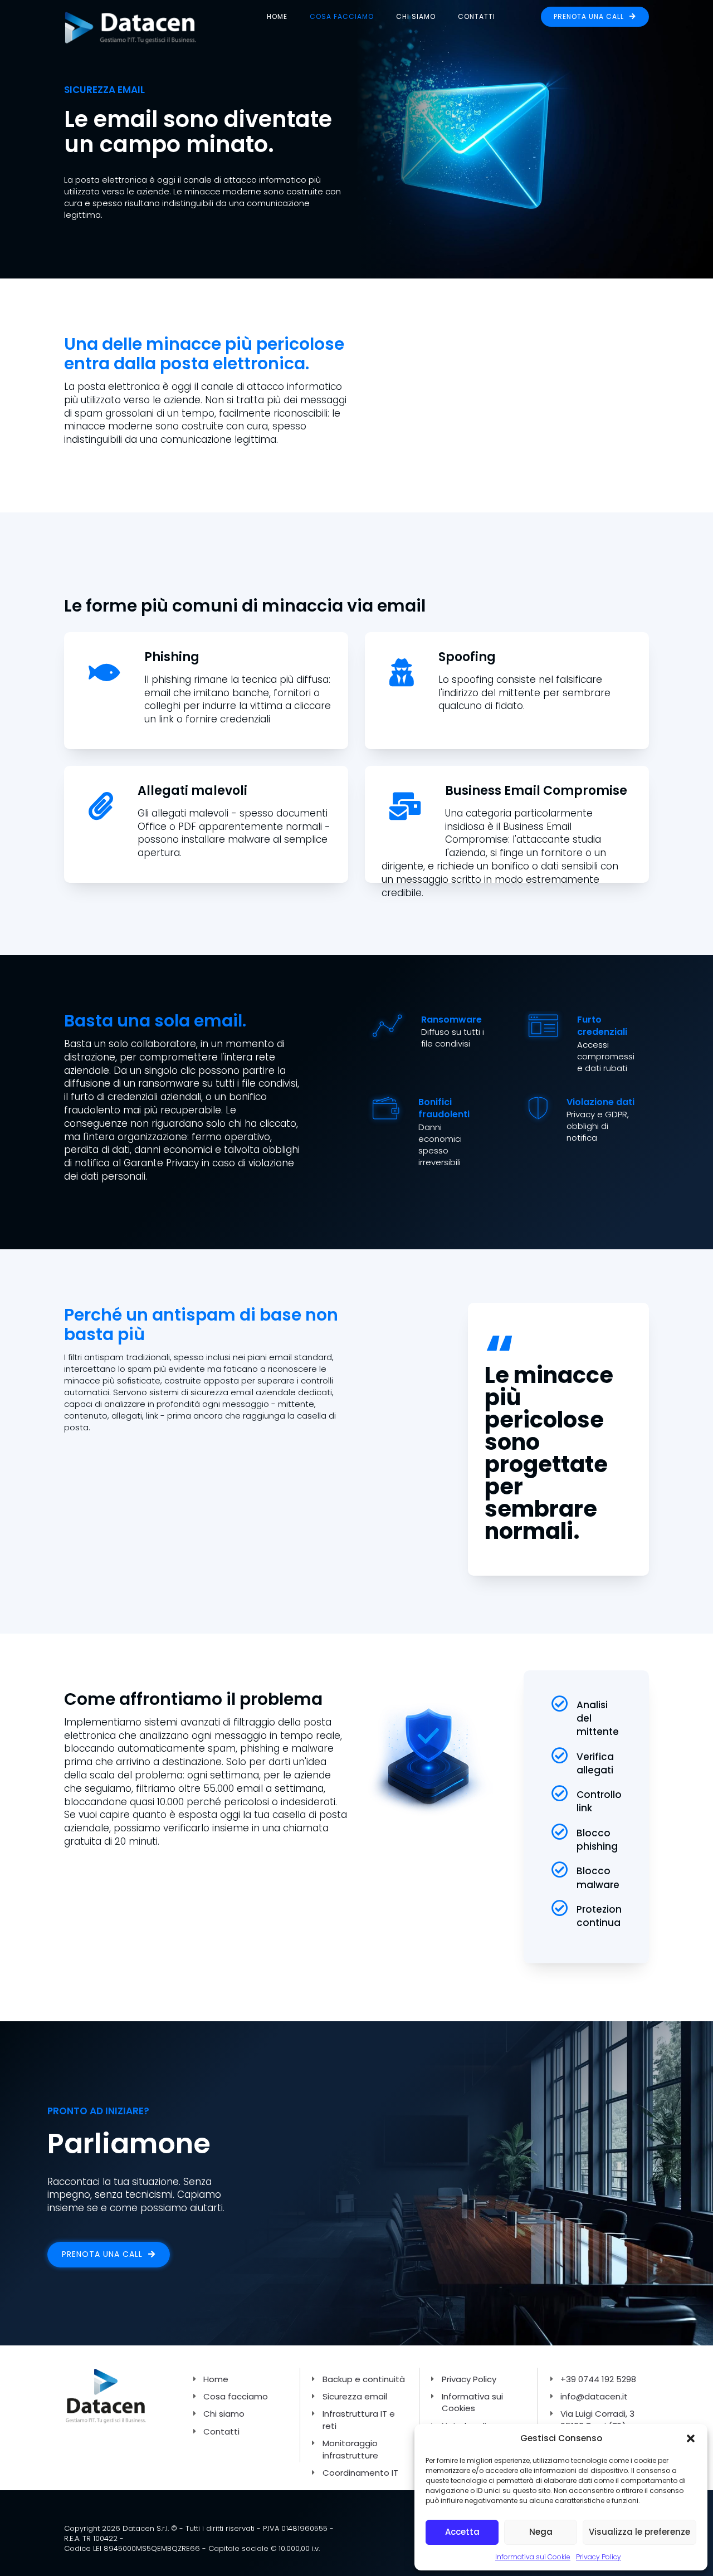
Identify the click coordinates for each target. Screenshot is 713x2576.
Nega (541, 2532)
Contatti (477, 16)
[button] (691, 2438)
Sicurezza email (355, 2396)
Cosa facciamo (342, 16)
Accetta (462, 2532)
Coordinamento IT (360, 2473)
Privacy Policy (599, 2557)
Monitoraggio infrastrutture (350, 2449)
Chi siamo (416, 16)
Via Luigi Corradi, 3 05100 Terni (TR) (597, 2419)
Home (277, 16)
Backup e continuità (364, 2379)
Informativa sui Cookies (472, 2402)
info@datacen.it (594, 2396)
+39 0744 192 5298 (598, 2379)
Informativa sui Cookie (533, 2557)
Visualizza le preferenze (639, 2532)
